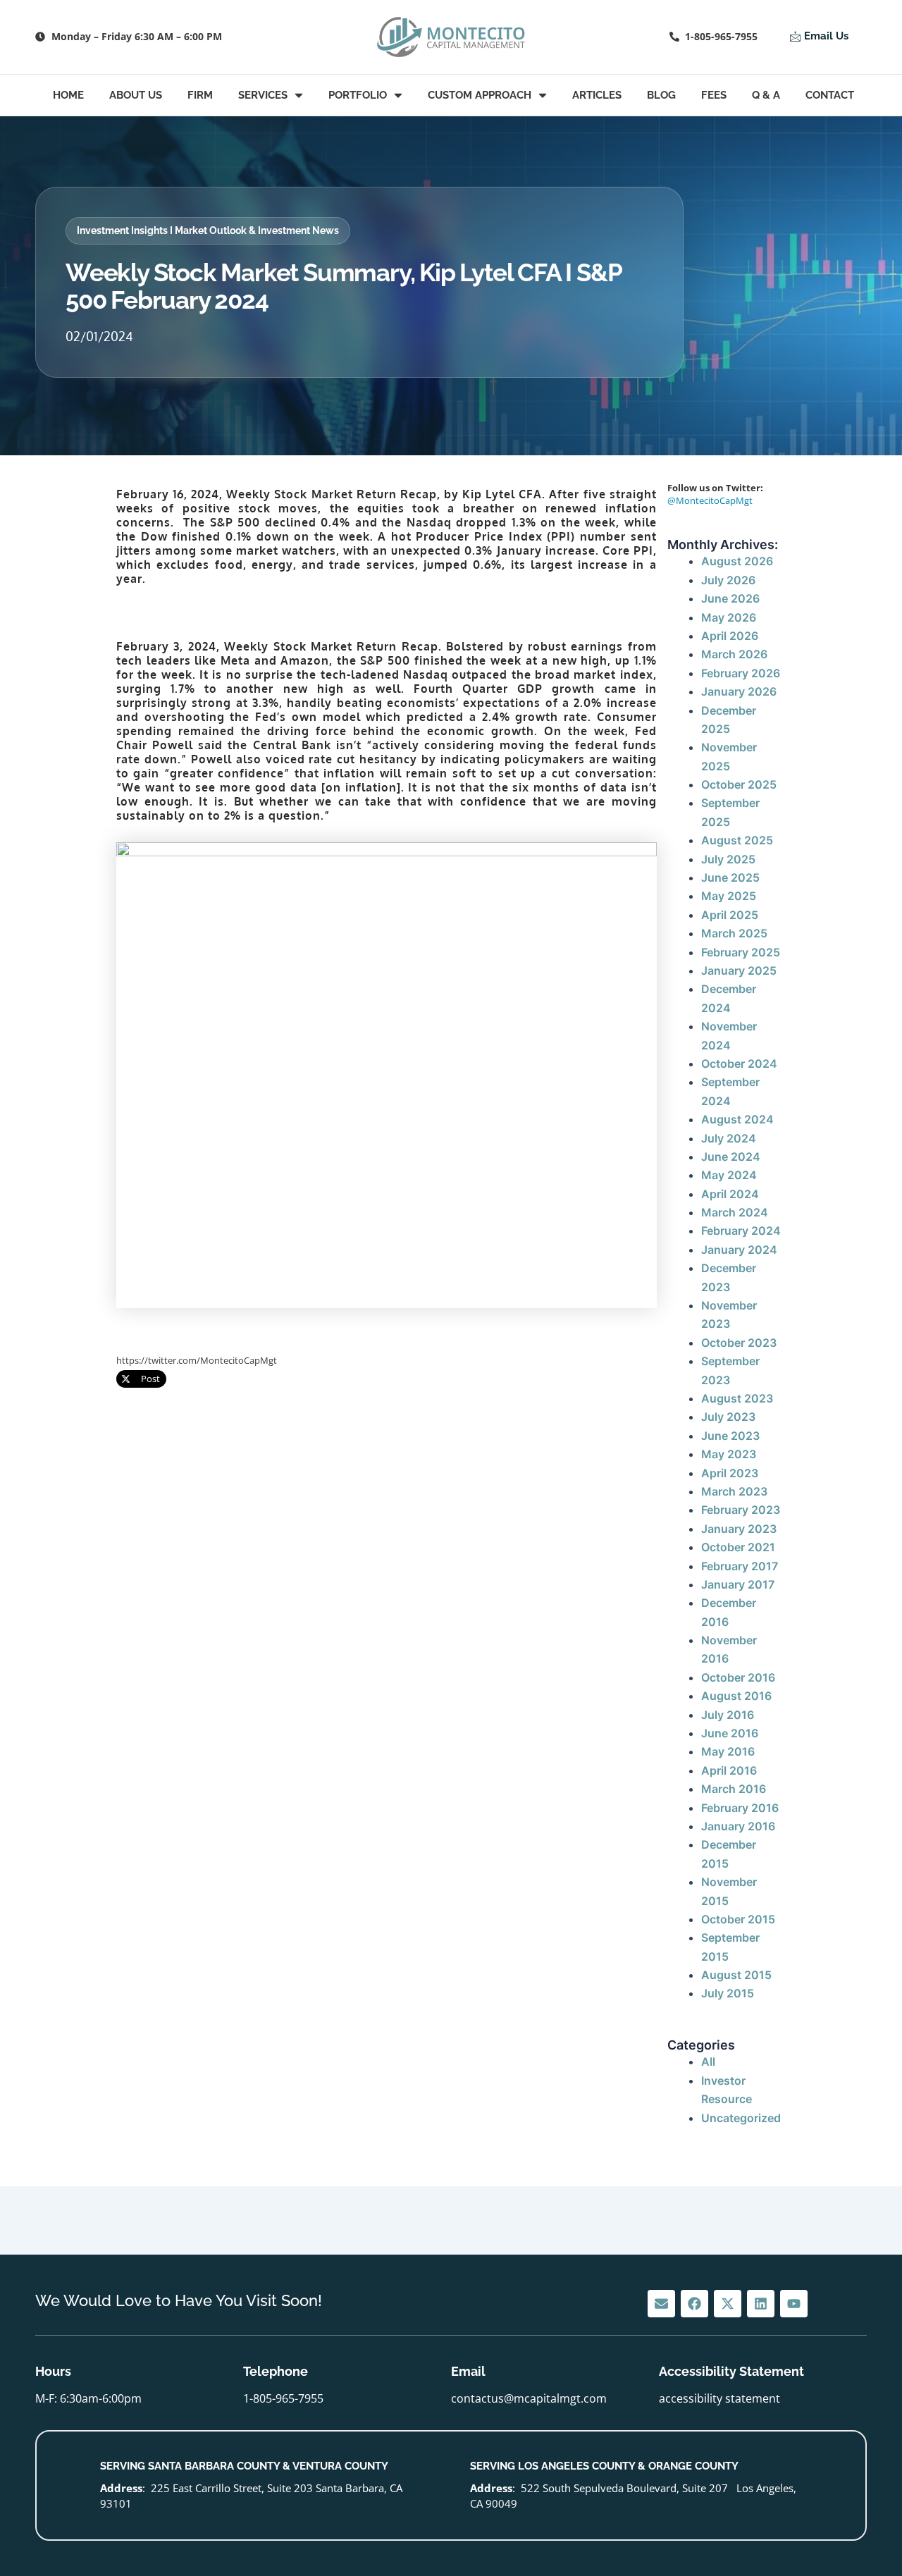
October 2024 (739, 1064)
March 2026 (734, 654)
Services (263, 95)
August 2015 (736, 1975)
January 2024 (739, 1250)
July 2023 (728, 1417)
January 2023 (739, 1529)
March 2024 (735, 1212)
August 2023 (737, 1398)
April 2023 (730, 1473)
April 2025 (730, 915)
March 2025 (734, 933)
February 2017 (740, 1566)
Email (468, 2371)
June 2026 (730, 598)
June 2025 (730, 877)
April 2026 (730, 636)
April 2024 (730, 1194)
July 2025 (728, 859)
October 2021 (738, 1547)
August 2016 (736, 1696)
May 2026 (729, 617)
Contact (830, 95)
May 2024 (729, 1175)
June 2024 (731, 1157)
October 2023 (739, 1343)
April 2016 (729, 1770)
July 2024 (729, 1138)
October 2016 (738, 1677)
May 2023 (729, 1454)
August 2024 (737, 1119)
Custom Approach (480, 95)
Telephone (276, 2371)
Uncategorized (741, 2118)
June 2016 (730, 1733)
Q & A (766, 95)
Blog (661, 95)
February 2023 (741, 1510)
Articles (597, 95)
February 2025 (741, 952)
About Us (136, 95)
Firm (200, 95)
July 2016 (728, 1715)
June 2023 (730, 1436)
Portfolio (358, 95)
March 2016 (734, 1789)
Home (68, 95)
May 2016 (728, 1751)
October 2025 (739, 784)
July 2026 (728, 580)
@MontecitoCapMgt (710, 500)
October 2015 (738, 1919)
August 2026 (737, 561)
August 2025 (737, 840)
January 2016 (738, 1826)
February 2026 (741, 673)
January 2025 (739, 970)
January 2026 (739, 691)
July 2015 (728, 1993)
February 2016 (740, 1808)
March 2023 (734, 1491)
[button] (208, 231)
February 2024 (741, 1231)
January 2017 (738, 1584)
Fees (714, 95)
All (708, 2062)
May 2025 (729, 896)
